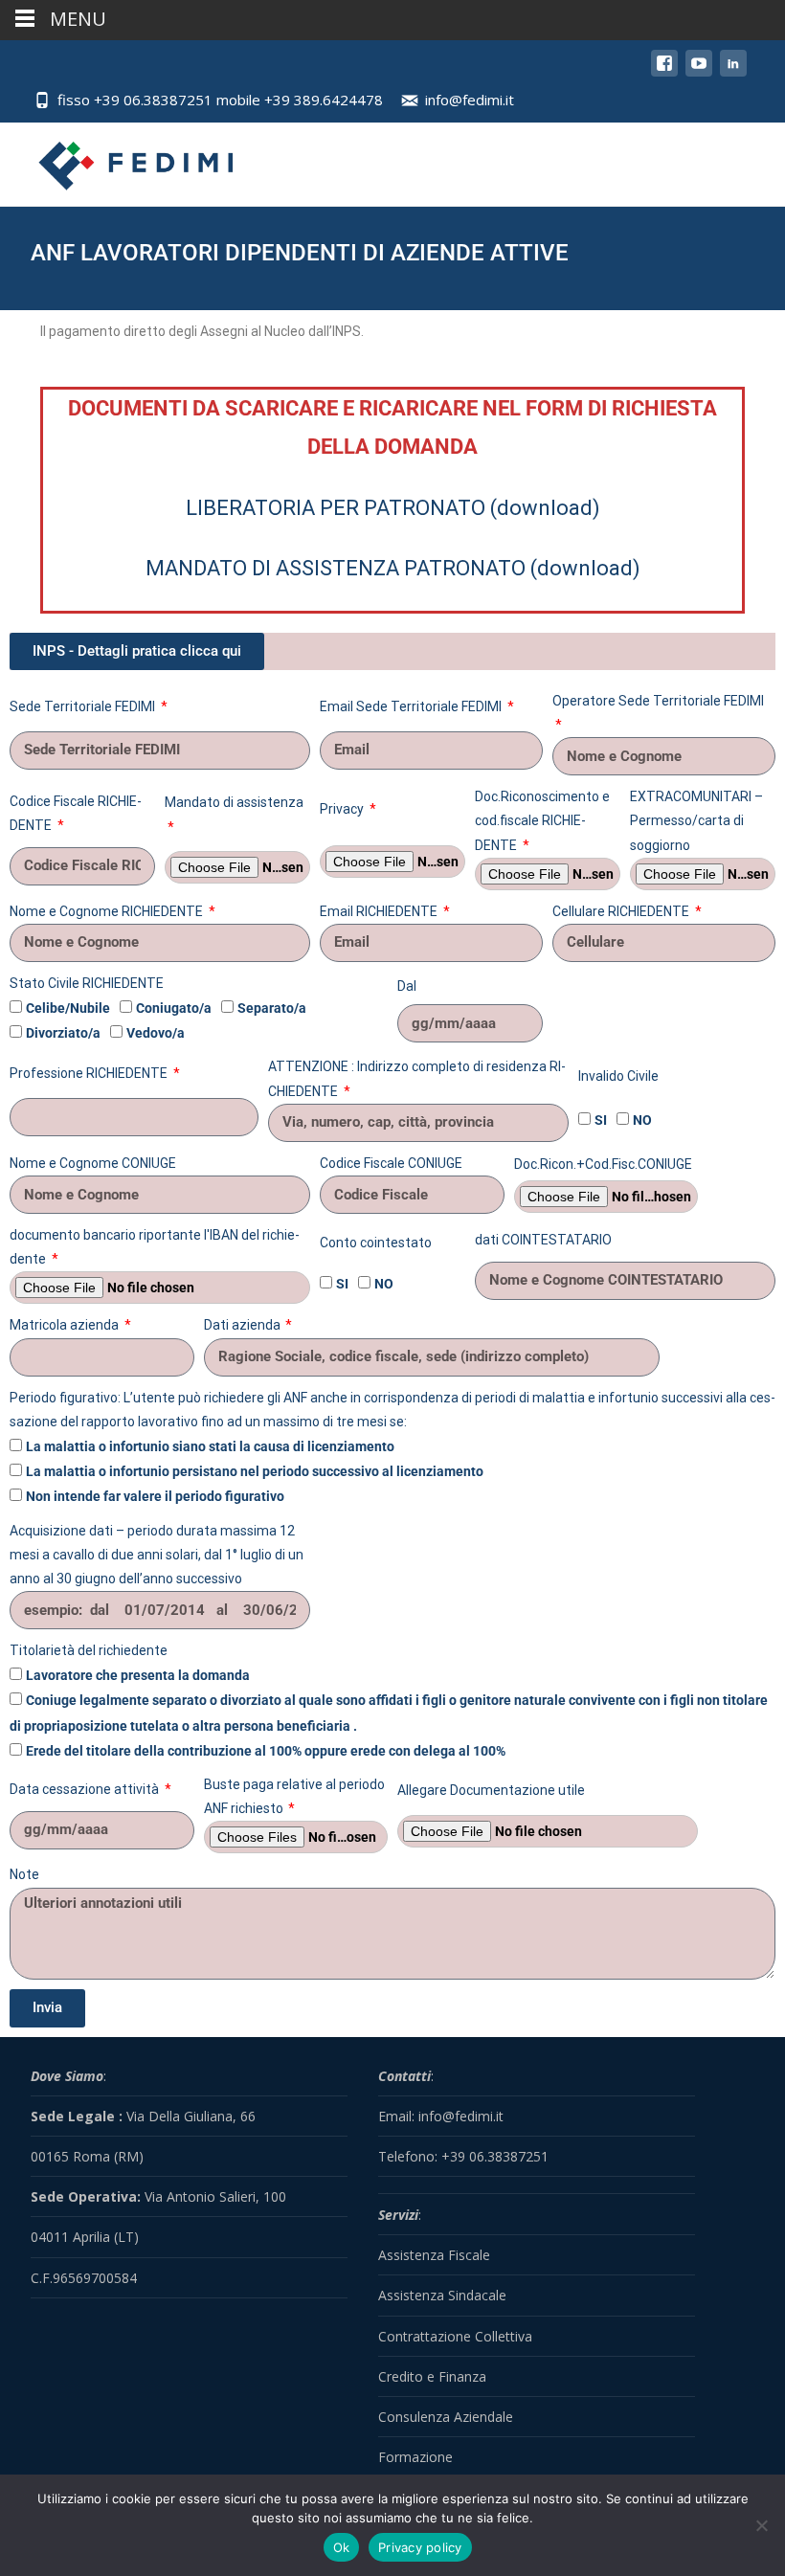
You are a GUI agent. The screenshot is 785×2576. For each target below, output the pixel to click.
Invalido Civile (618, 1076)
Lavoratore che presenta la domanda (138, 1675)
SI (601, 1120)
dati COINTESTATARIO (543, 1240)
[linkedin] (733, 72)
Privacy (343, 809)
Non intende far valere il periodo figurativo (155, 1496)
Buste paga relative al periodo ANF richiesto (294, 1796)
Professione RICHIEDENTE (90, 1073)
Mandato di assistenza (234, 802)
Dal (407, 986)
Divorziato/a (63, 1033)
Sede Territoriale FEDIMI (84, 706)
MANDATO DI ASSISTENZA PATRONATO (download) (393, 568)
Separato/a (272, 1008)
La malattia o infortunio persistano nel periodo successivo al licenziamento (255, 1471)
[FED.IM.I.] (122, 161)
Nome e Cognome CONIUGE (93, 1163)
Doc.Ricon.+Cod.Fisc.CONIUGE (603, 1164)
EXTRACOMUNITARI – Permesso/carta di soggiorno (696, 820)
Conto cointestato (376, 1243)
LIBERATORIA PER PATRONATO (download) (393, 508)
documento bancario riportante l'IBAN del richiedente (155, 1247)
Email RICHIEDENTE (380, 911)
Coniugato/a (174, 1008)
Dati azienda (244, 1325)
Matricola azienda (66, 1325)
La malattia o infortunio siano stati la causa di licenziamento (210, 1446)
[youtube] (699, 72)
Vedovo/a (156, 1033)
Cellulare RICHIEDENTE (622, 911)
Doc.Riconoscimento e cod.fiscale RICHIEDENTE (542, 820)
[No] (761, 2525)
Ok (342, 2547)
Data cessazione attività (86, 1789)
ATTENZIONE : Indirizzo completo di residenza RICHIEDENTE (417, 1078)
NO (642, 1120)
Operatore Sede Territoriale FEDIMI (658, 701)
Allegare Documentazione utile (491, 1790)
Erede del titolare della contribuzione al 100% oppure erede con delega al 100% (266, 1751)
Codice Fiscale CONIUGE (391, 1163)
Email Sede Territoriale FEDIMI (412, 706)
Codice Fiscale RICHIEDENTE (76, 813)
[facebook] (664, 72)
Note (24, 1874)
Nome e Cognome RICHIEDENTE (108, 911)
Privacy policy (420, 2547)
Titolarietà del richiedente (89, 1650)
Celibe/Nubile (68, 1008)
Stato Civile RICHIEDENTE (87, 983)
